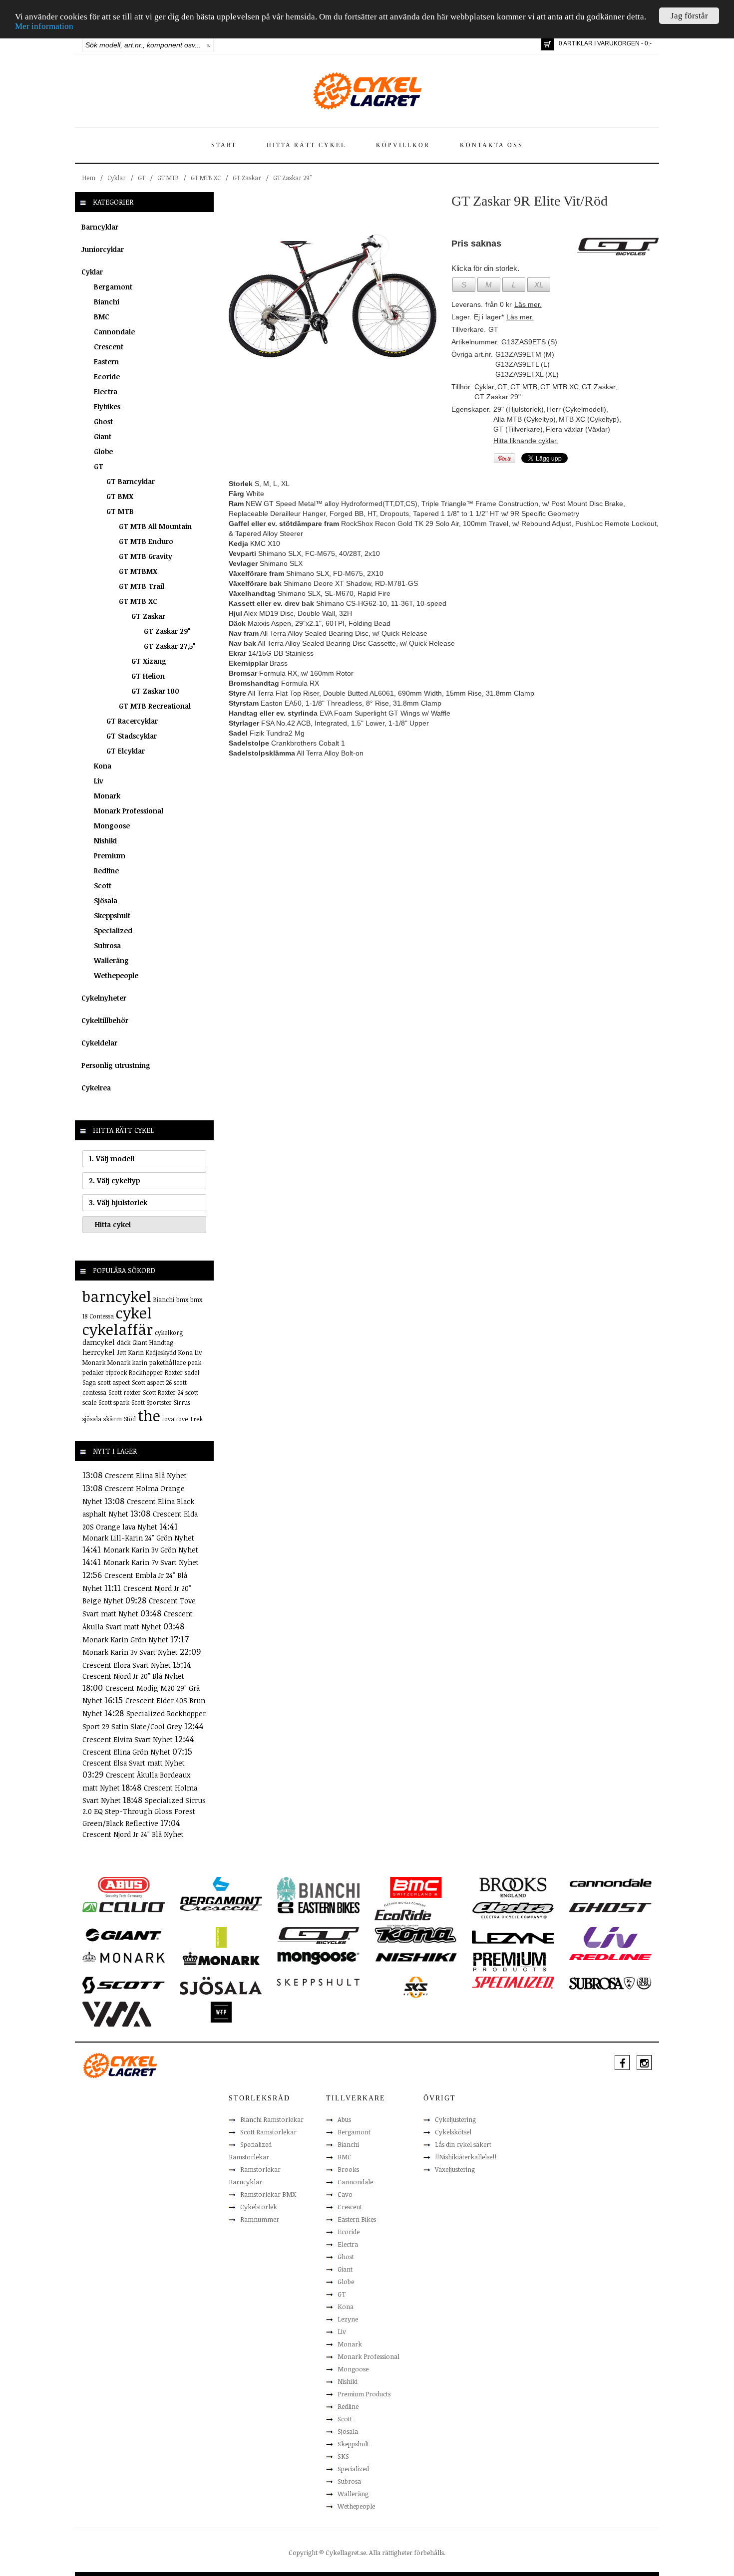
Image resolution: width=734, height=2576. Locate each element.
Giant (103, 436)
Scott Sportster (152, 1402)
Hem (89, 178)
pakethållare (168, 1362)
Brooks (348, 2169)
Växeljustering (455, 2169)
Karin (136, 1352)
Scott (103, 886)
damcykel (99, 1342)
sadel (192, 1372)
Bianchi (107, 302)
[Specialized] (513, 1982)
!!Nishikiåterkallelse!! (466, 2157)
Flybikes (107, 406)
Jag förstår (689, 16)
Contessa (102, 1316)
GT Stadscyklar (132, 736)
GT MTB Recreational (155, 706)
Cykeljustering (455, 2119)
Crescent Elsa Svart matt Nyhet (134, 1763)
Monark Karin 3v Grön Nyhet (151, 1550)
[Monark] (124, 1957)
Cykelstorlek (259, 2207)
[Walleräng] (117, 2013)
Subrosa (107, 945)
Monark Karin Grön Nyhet (126, 1640)
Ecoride (107, 377)
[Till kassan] (548, 44)
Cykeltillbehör (105, 1020)
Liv (99, 781)
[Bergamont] (221, 1890)
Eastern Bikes (357, 2219)
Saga (89, 1382)
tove (182, 1419)
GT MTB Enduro (146, 541)
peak (194, 1362)
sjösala (92, 1419)
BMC (102, 317)
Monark (107, 796)
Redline (106, 871)
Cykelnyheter (104, 998)
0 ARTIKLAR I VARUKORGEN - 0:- (605, 43)
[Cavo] (124, 1907)
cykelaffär (118, 1329)
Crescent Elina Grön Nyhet (127, 1752)
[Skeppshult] (318, 1982)
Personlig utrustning (116, 1065)
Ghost (103, 421)
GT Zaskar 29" (292, 178)
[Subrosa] (610, 1983)
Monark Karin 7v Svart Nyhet (151, 1562)
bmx (182, 1299)
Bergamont (113, 287)
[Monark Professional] (221, 1958)
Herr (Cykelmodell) (576, 409)
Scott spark (114, 1402)
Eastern (106, 362)
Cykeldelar (99, 1043)
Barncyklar (100, 227)
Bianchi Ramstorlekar (272, 2119)
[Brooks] (513, 1887)
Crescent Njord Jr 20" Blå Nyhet (133, 1676)
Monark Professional (129, 811)
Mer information (44, 27)
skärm (113, 1419)
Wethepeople (116, 975)
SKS (343, 2456)
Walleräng (111, 960)
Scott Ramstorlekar (268, 2132)
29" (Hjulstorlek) (519, 409)
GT (142, 178)
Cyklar (117, 178)
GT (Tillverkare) (518, 429)
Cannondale (114, 332)
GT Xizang (149, 661)
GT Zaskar (247, 178)
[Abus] (124, 1887)
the (149, 1416)
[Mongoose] (318, 1958)
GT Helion (148, 676)
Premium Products (364, 2394)
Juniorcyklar (103, 249)
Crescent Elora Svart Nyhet (128, 1665)
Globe (103, 451)
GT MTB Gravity (146, 556)
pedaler (93, 1372)
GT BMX (120, 496)
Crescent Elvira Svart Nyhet (129, 1739)
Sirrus (182, 1402)
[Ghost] (610, 1907)
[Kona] (416, 1934)
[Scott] (124, 1985)
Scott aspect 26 (152, 1382)
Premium (110, 856)
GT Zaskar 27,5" (170, 646)
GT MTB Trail (142, 586)
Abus (344, 2119)
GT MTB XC (206, 178)
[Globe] (221, 1937)
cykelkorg (169, 1332)
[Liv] (610, 1937)
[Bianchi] (318, 1891)
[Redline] (610, 1957)
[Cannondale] (610, 1882)
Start (224, 145)
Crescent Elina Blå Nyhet (146, 1475)
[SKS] (416, 1987)
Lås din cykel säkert (463, 2144)
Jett (122, 1352)
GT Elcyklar (126, 751)
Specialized (113, 930)
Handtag (161, 1342)
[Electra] (513, 1910)
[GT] (318, 1935)
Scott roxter (125, 1392)
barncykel (117, 1296)
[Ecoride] (403, 1913)
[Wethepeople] (221, 2012)
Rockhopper (146, 1372)
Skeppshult (112, 915)
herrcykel (99, 1352)
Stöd (130, 1419)
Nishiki (105, 841)
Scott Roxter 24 (163, 1392)
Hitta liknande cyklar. (526, 441)
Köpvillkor (403, 145)
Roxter (174, 1372)
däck (124, 1342)
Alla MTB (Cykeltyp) (525, 419)
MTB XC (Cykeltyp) (589, 419)
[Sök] (208, 45)
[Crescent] (221, 1907)
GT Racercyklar (132, 721)
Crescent (109, 347)
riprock (116, 1372)
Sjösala (106, 901)
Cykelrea (96, 1088)
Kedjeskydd (161, 1352)
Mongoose (112, 826)
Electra (106, 391)
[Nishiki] (416, 1957)
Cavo (345, 2194)
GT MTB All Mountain (155, 526)
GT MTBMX (138, 571)
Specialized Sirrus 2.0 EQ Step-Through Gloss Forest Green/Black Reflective (144, 1812)
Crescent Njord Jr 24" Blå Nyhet (133, 1834)
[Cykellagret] (367, 90)
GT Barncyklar (131, 481)
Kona (103, 766)
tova (168, 1419)
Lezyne (348, 2319)
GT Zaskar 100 (155, 691)
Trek (196, 1419)
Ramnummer (260, 2219)
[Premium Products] (510, 1961)
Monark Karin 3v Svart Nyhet (131, 1652)
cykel (134, 1313)
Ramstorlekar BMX (268, 2194)
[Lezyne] (513, 1937)
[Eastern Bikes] (318, 1907)
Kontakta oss (492, 145)
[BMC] (416, 1887)
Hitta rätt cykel (306, 145)
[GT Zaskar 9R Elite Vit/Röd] (333, 295)
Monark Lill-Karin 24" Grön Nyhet (138, 1538)
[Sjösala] (221, 1985)
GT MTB (168, 178)
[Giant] (124, 1934)
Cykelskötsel (453, 2132)
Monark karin (127, 1362)
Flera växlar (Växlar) (578, 429)
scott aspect (114, 1382)
